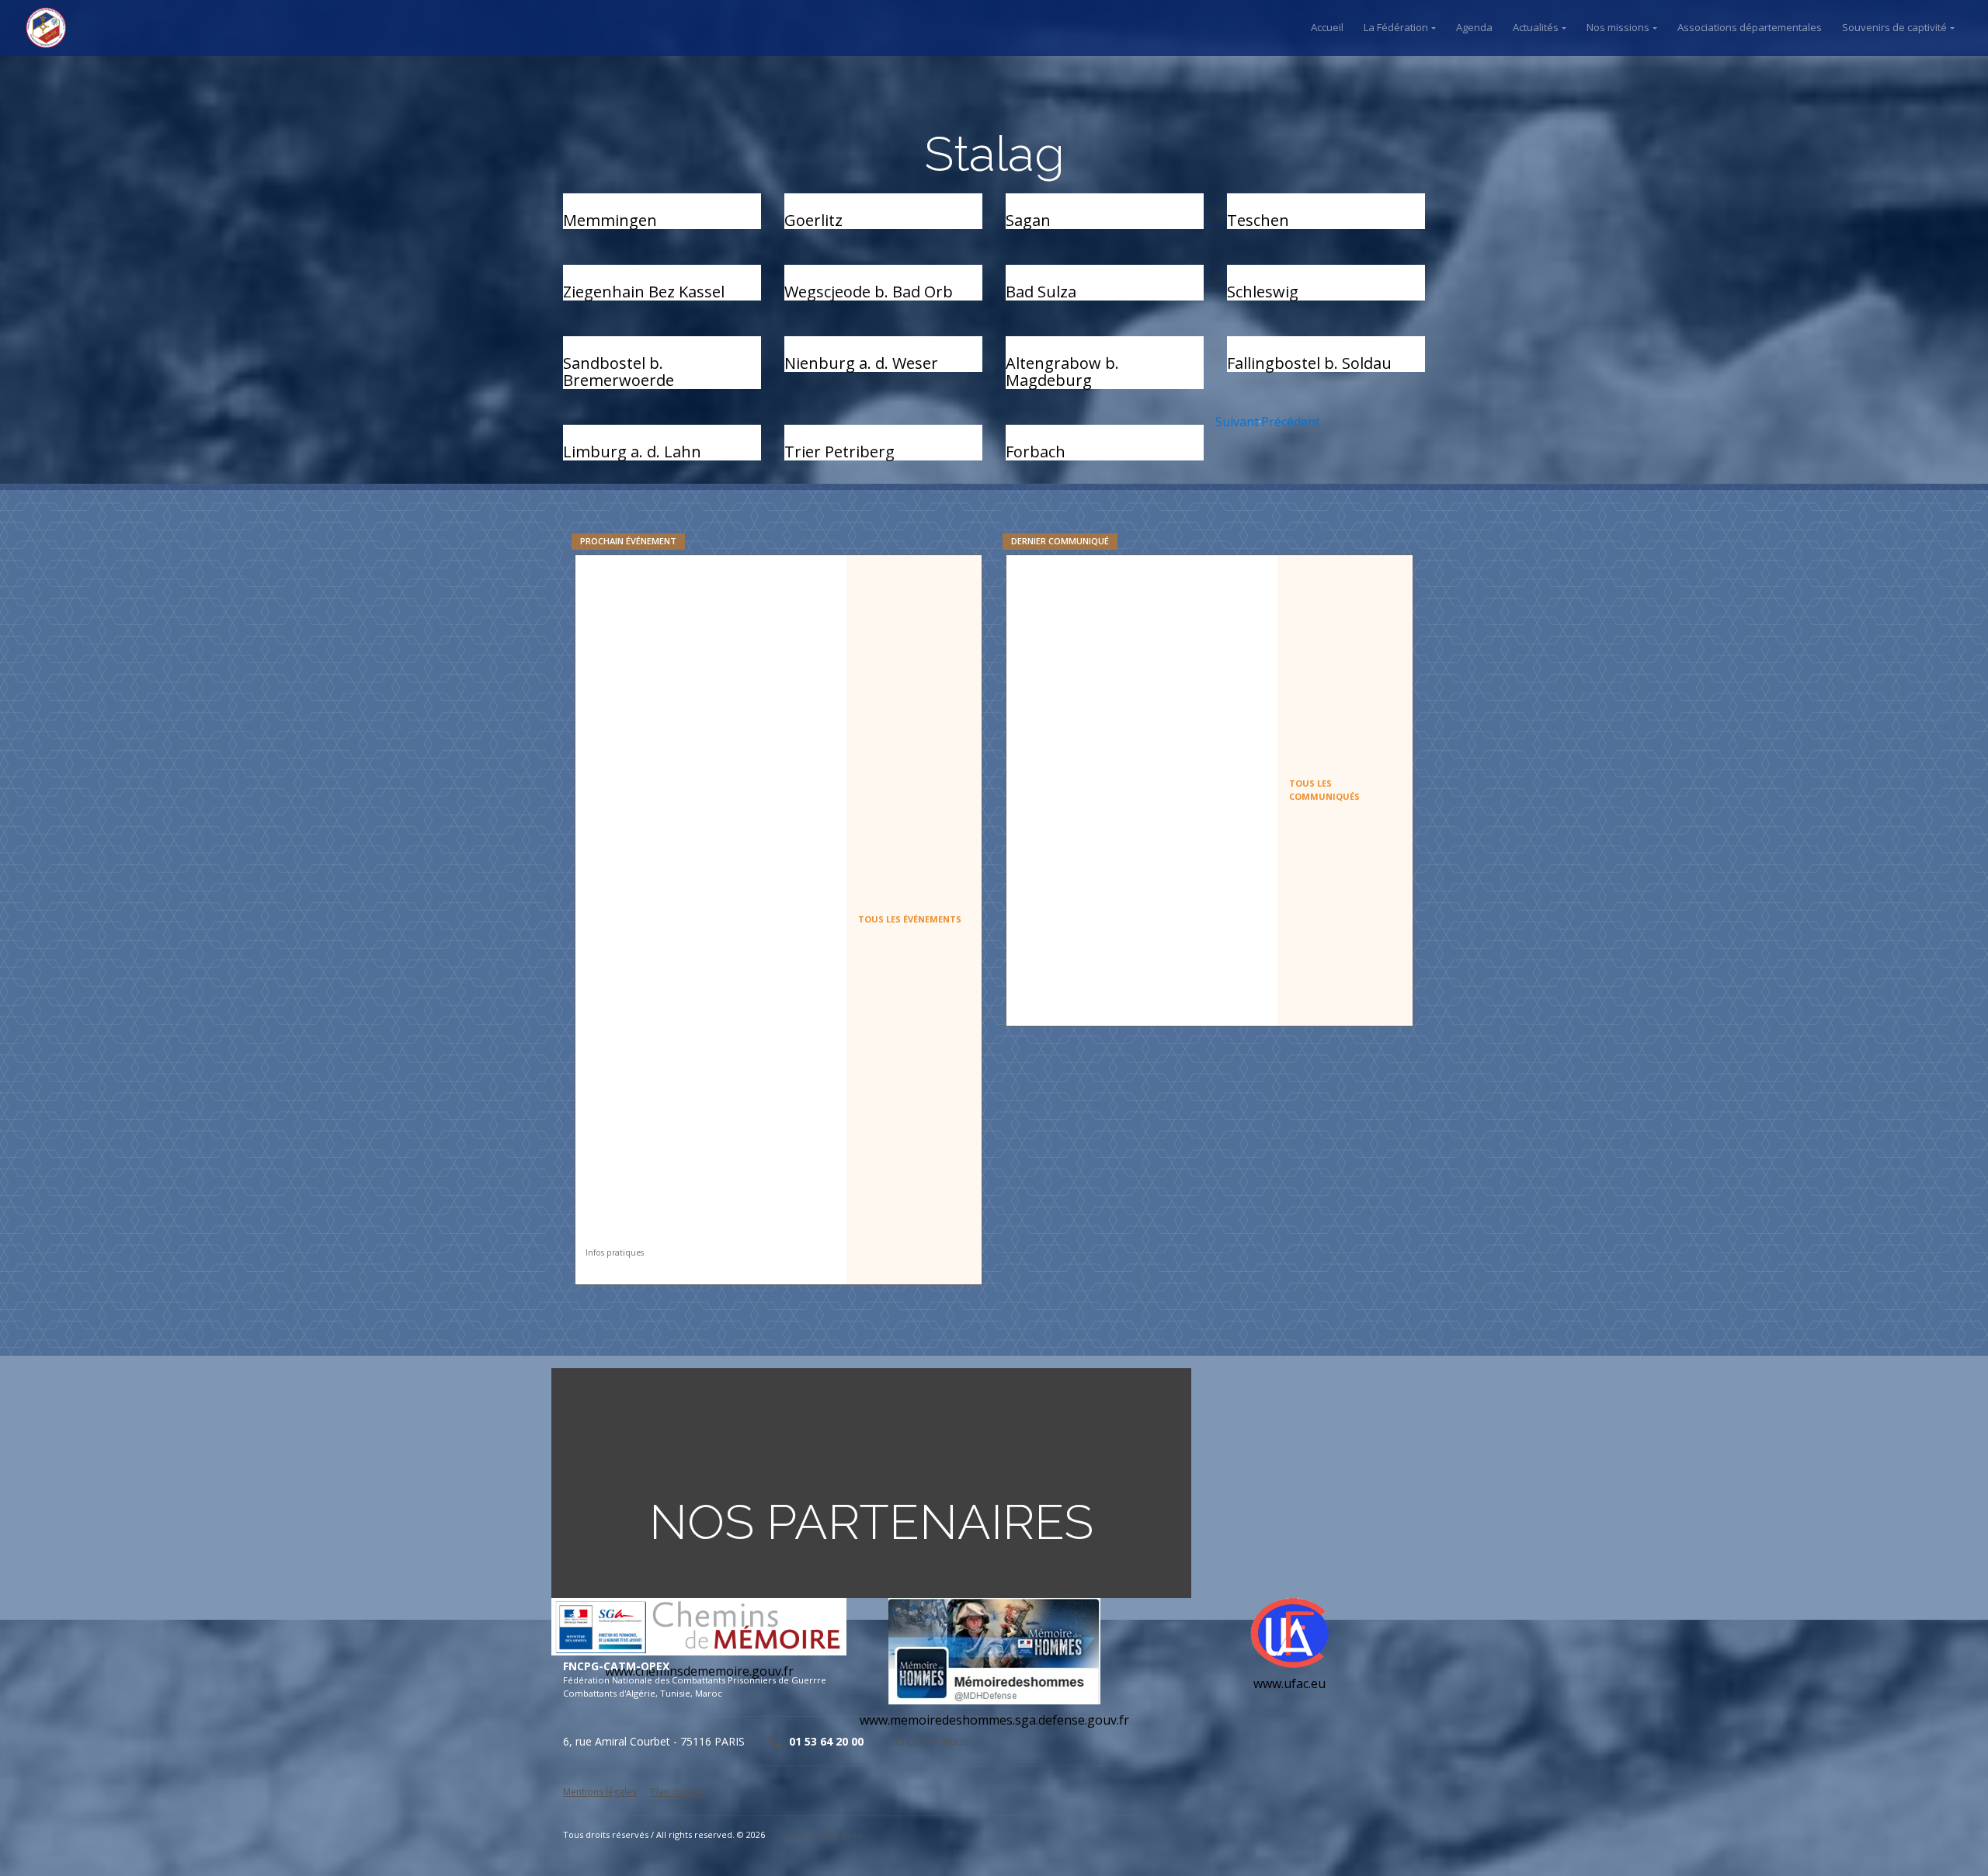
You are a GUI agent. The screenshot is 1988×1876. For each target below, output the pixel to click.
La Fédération (1396, 27)
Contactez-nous (928, 1741)
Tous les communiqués (1324, 790)
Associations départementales (1750, 27)
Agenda (1474, 27)
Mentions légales (600, 1792)
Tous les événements (910, 919)
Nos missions (1618, 27)
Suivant (1237, 422)
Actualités (1536, 27)
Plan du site (676, 1792)
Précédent (1291, 422)
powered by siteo (825, 1834)
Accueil (1327, 27)
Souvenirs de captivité (1894, 27)
